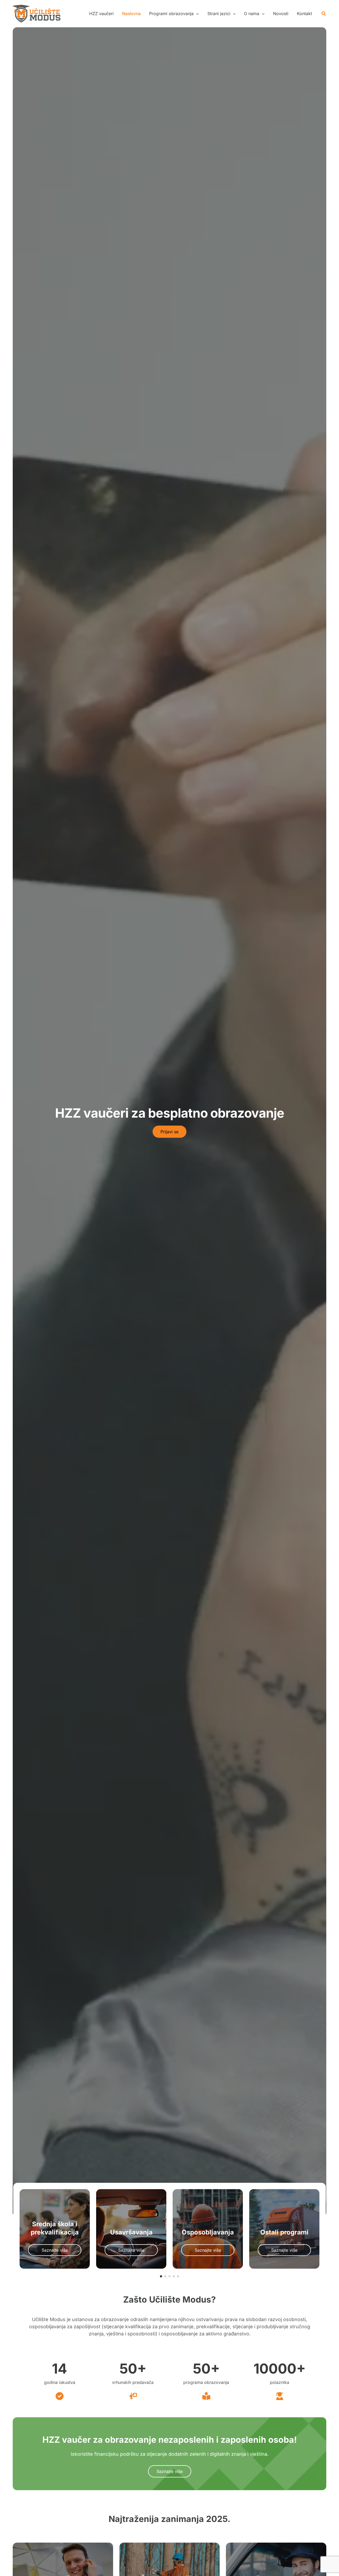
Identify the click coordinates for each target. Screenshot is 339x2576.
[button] (174, 14)
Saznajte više (170, 2471)
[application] (196, 14)
